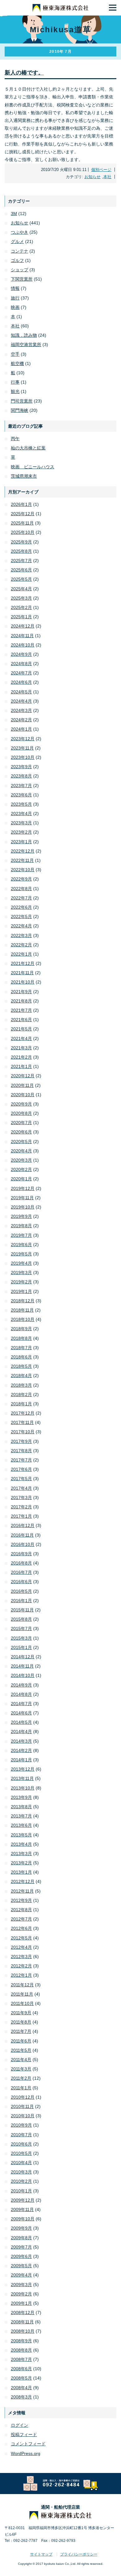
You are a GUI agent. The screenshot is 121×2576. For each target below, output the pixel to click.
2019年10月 (23, 1207)
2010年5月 (21, 2153)
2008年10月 (23, 2331)
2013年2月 (21, 1863)
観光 (15, 391)
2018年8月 (21, 1338)
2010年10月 (23, 2116)
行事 (15, 382)
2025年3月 (21, 598)
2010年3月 (21, 2172)
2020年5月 (21, 1142)
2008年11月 (22, 2322)
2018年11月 (22, 1310)
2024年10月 (23, 645)
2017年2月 (21, 1507)
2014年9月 (21, 1685)
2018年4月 (21, 1376)
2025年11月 (22, 523)
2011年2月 (21, 2078)
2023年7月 (21, 786)
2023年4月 (21, 813)
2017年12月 (23, 1413)
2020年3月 (21, 1160)
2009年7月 (21, 2247)
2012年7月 (21, 1919)
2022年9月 (21, 879)
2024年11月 (22, 636)
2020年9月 (21, 1104)
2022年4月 (21, 926)
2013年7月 (21, 1816)
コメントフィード (28, 2444)
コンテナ (20, 251)
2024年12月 (23, 626)
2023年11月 (22, 748)
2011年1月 (21, 2088)
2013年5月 (21, 1835)
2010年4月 (21, 2163)
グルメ (17, 241)
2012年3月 (21, 1957)
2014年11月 (22, 1666)
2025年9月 (21, 542)
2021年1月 (21, 1066)
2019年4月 (21, 1263)
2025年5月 (21, 579)
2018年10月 (23, 1319)
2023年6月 (21, 795)
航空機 (17, 363)
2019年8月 (21, 1226)
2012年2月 (21, 1966)
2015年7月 (21, 1628)
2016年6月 (21, 1582)
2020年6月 (21, 1132)
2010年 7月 (60, 52)
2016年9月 (21, 1554)
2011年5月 (21, 2050)
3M (14, 214)
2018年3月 (21, 1385)
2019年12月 (23, 1188)
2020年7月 (21, 1123)
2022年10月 (23, 870)
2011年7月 (21, 2031)
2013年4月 (21, 1844)
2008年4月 (21, 2388)
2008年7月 (21, 2359)
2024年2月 (21, 720)
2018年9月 (21, 1329)
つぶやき (20, 232)
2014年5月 (21, 1722)
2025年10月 (23, 532)
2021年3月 (21, 1048)
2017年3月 (21, 1497)
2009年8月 (21, 2238)
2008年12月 (23, 2313)
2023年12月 (23, 739)
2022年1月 (21, 954)
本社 (107, 177)
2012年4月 (21, 1947)
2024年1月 (21, 729)
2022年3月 (21, 935)
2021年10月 (23, 982)
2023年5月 (21, 804)
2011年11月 (22, 1994)
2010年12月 (23, 2097)
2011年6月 (21, 2041)
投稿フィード (24, 2434)
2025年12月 (23, 514)
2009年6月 (21, 2256)
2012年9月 (21, 1900)
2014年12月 (23, 1657)
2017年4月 (21, 1488)
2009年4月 (21, 2275)
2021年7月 (21, 1010)
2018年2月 (21, 1394)
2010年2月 (21, 2181)
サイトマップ (41, 2554)
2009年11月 (22, 2209)
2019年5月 (21, 1254)
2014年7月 (21, 1704)
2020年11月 (22, 1085)
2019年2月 (21, 1282)
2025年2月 (21, 607)
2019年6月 (21, 1245)
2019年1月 (21, 1291)
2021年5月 (21, 1029)
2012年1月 (21, 1975)
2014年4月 (21, 1732)
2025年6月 (21, 570)
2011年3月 (21, 2069)
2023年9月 (21, 767)
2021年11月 (22, 973)
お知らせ (92, 177)
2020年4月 (21, 1151)
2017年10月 (23, 1432)
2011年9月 (21, 2013)
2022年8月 (21, 889)
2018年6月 (21, 1357)
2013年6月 (21, 1825)
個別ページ (101, 170)
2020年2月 (21, 1169)
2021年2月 (21, 1057)
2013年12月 (23, 1769)
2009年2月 (21, 2294)
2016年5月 (21, 1591)
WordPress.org (26, 2453)
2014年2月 (21, 1750)
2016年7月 (21, 1572)
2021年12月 (23, 963)
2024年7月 (21, 673)
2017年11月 (22, 1422)
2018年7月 (21, 1348)
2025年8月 (21, 551)
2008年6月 (21, 2369)
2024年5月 (21, 692)
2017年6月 (21, 1469)
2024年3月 (21, 710)
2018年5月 (21, 1366)
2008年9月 (21, 2341)
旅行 (15, 298)
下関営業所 (22, 279)
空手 (15, 354)
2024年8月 (21, 664)
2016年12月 (23, 1525)
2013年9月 (21, 1797)
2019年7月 (21, 1235)
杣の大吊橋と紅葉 (28, 448)
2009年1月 (21, 2303)
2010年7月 (21, 2135)
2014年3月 (21, 1741)
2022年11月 (22, 860)
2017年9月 (21, 1441)
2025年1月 (21, 617)
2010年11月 (22, 2106)
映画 (15, 307)
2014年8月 (21, 1694)
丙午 (15, 439)
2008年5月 (21, 2378)
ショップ (20, 270)
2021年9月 (21, 992)
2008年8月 (21, 2350)
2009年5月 (21, 2266)
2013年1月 (21, 1872)
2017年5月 (21, 1479)
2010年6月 (21, 2144)
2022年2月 (21, 945)
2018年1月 (21, 1404)
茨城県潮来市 (24, 476)
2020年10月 (23, 1095)
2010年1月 (21, 2191)
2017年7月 (21, 1460)
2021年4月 (21, 1038)
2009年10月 (23, 2219)
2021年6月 (21, 1020)
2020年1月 (21, 1179)
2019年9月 (21, 1216)
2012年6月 (21, 1928)
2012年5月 (21, 1938)
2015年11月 (22, 1610)
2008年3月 (21, 2397)
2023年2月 (21, 832)
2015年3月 (21, 1638)
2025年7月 (21, 561)
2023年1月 (21, 842)
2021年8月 (21, 1001)
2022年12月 (23, 851)
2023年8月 (21, 776)
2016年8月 (21, 1563)
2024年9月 (21, 654)
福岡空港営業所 (26, 345)
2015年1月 (21, 1647)
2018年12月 (23, 1301)
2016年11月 (22, 1535)
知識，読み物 (24, 335)
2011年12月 (22, 1985)
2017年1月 (21, 1516)
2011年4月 (21, 2060)
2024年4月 (21, 701)
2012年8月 (21, 1910)
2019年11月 (22, 1198)
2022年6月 (21, 907)
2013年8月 (21, 1807)
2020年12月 (23, 1076)
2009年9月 (21, 2228)
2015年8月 (21, 1619)
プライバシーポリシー (79, 2554)
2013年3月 (21, 1853)
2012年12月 (23, 1881)
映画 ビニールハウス (33, 467)
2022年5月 (21, 916)
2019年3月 (21, 1272)
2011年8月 (21, 2022)
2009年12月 (23, 2200)
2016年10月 (23, 1544)
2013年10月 (23, 1788)
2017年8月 (21, 1451)
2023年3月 (21, 823)
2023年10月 (23, 757)
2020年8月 (21, 1113)
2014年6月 (21, 1713)
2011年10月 (22, 2003)
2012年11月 (22, 1891)
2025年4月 (21, 589)
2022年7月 (21, 898)
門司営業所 (22, 401)
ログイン (20, 2425)
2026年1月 (21, 504)
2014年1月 (21, 1760)
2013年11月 (22, 1778)
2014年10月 (23, 1675)
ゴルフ (17, 260)
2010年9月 (21, 2125)
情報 (15, 288)
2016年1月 (21, 1601)
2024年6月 (21, 682)
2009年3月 (21, 2285)
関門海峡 (20, 410)
